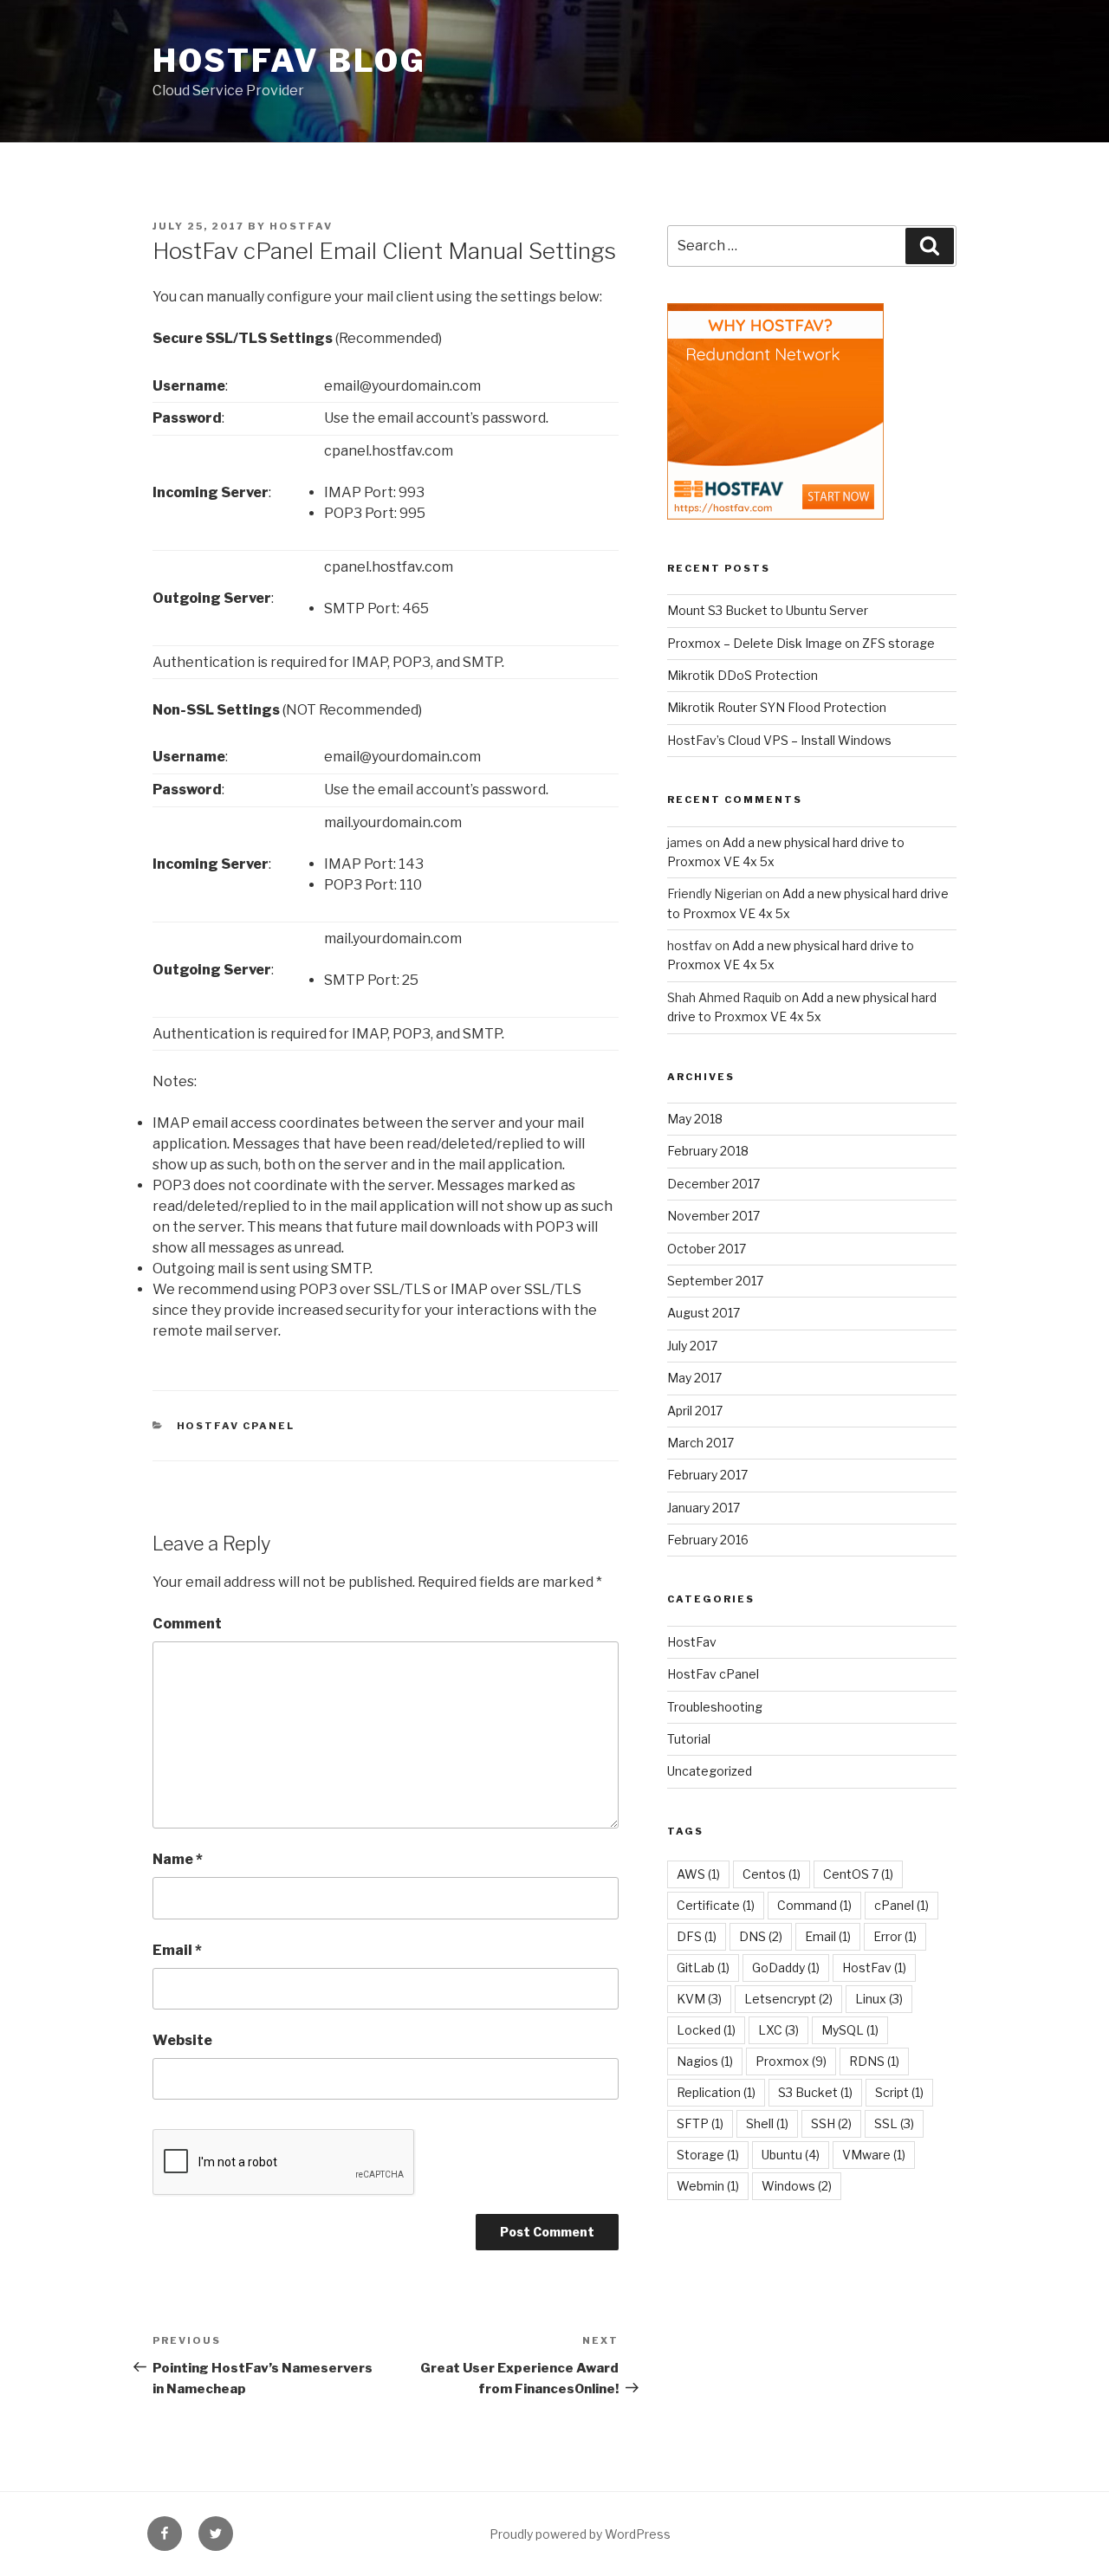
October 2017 (707, 1249)
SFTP (700, 2123)
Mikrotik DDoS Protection (743, 675)
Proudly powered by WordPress (580, 2534)
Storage (708, 2155)
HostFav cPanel (236, 1426)
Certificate (716, 1905)
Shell (767, 2123)
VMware (874, 2155)
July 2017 (692, 1346)
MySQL (850, 2030)
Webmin (708, 2186)
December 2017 (713, 1184)
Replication (716, 2092)
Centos (772, 1874)
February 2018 (708, 1151)
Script (899, 2092)
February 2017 (707, 1475)
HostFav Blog (289, 61)
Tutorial (689, 1739)
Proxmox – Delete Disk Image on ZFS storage (801, 643)
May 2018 (695, 1119)
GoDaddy (786, 1968)
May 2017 (694, 1378)
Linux (879, 1999)
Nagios (705, 2061)
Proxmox (791, 2061)
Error (895, 1936)
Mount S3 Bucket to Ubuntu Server (768, 610)
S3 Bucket (815, 2092)
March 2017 (700, 1443)
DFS (697, 1936)
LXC (778, 2030)
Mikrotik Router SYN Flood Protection (777, 707)
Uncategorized (710, 1771)
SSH (831, 2123)
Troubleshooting (715, 1707)
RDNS (874, 2061)
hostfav (301, 226)
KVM (699, 1999)
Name (178, 1859)
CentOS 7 (858, 1874)
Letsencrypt (788, 1999)
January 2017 (704, 1508)
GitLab (703, 1968)
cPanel (901, 1905)
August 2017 (704, 1313)
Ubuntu (791, 2155)
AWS (698, 1874)
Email (177, 1950)
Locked (706, 2030)
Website (182, 2040)
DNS (761, 1936)
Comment (187, 1624)
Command (814, 1905)
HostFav (692, 1642)
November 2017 (713, 1216)
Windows (797, 2186)
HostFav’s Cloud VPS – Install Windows (779, 740)
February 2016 (708, 1540)
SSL (894, 2123)
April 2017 (695, 1411)
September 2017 (715, 1281)
